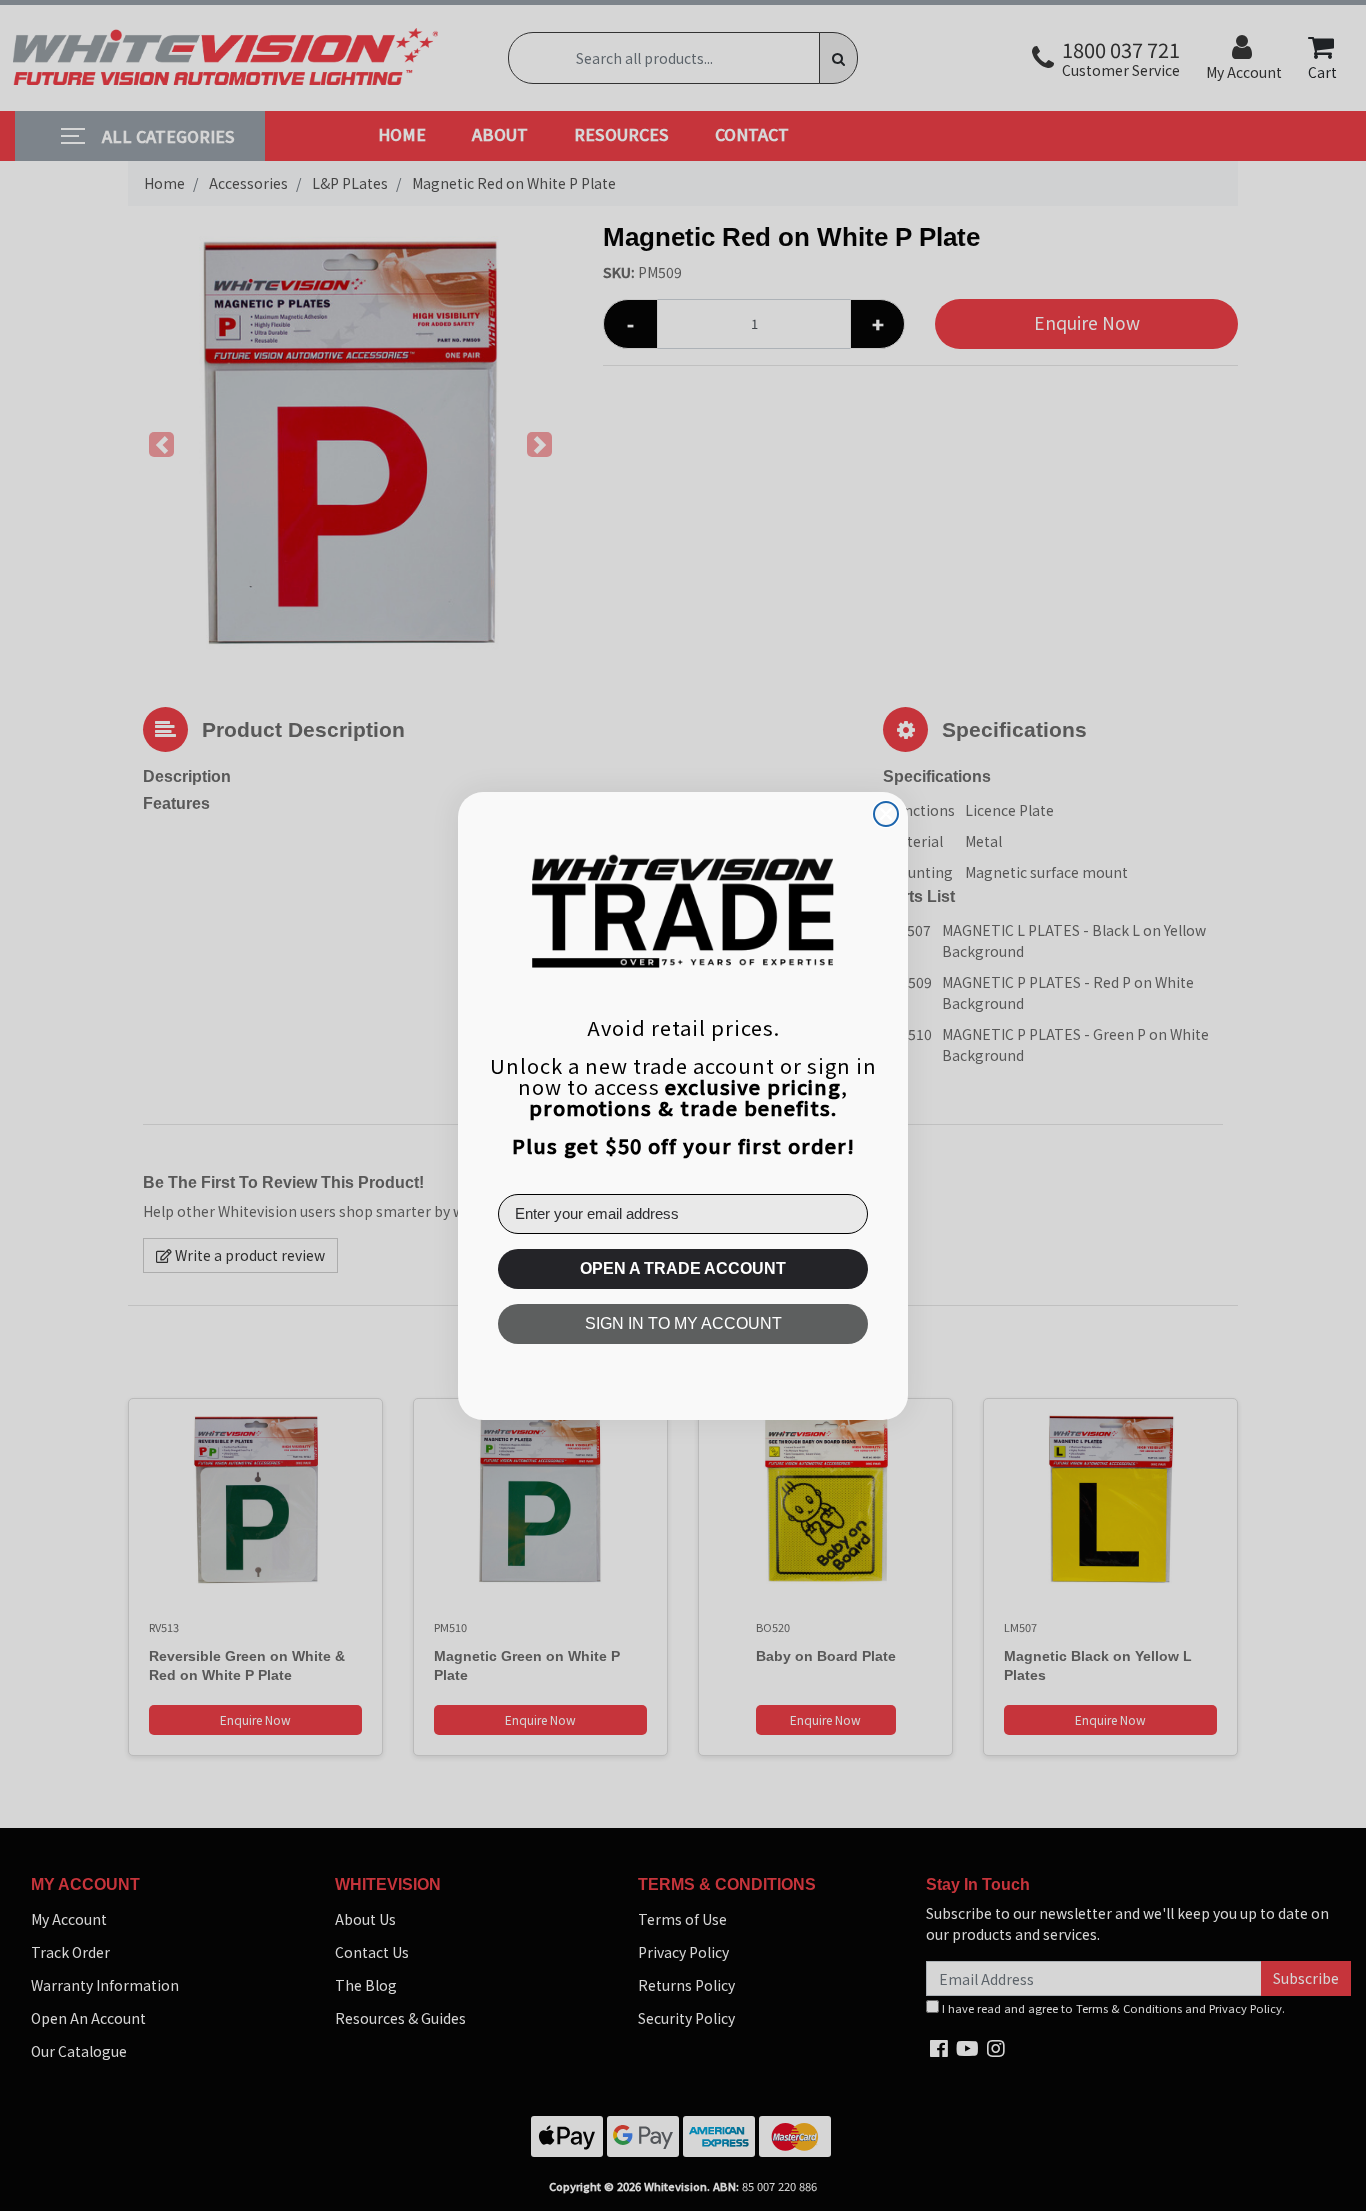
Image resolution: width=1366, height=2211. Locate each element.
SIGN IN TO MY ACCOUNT (683, 1323)
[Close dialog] (886, 814)
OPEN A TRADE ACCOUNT (683, 1268)
